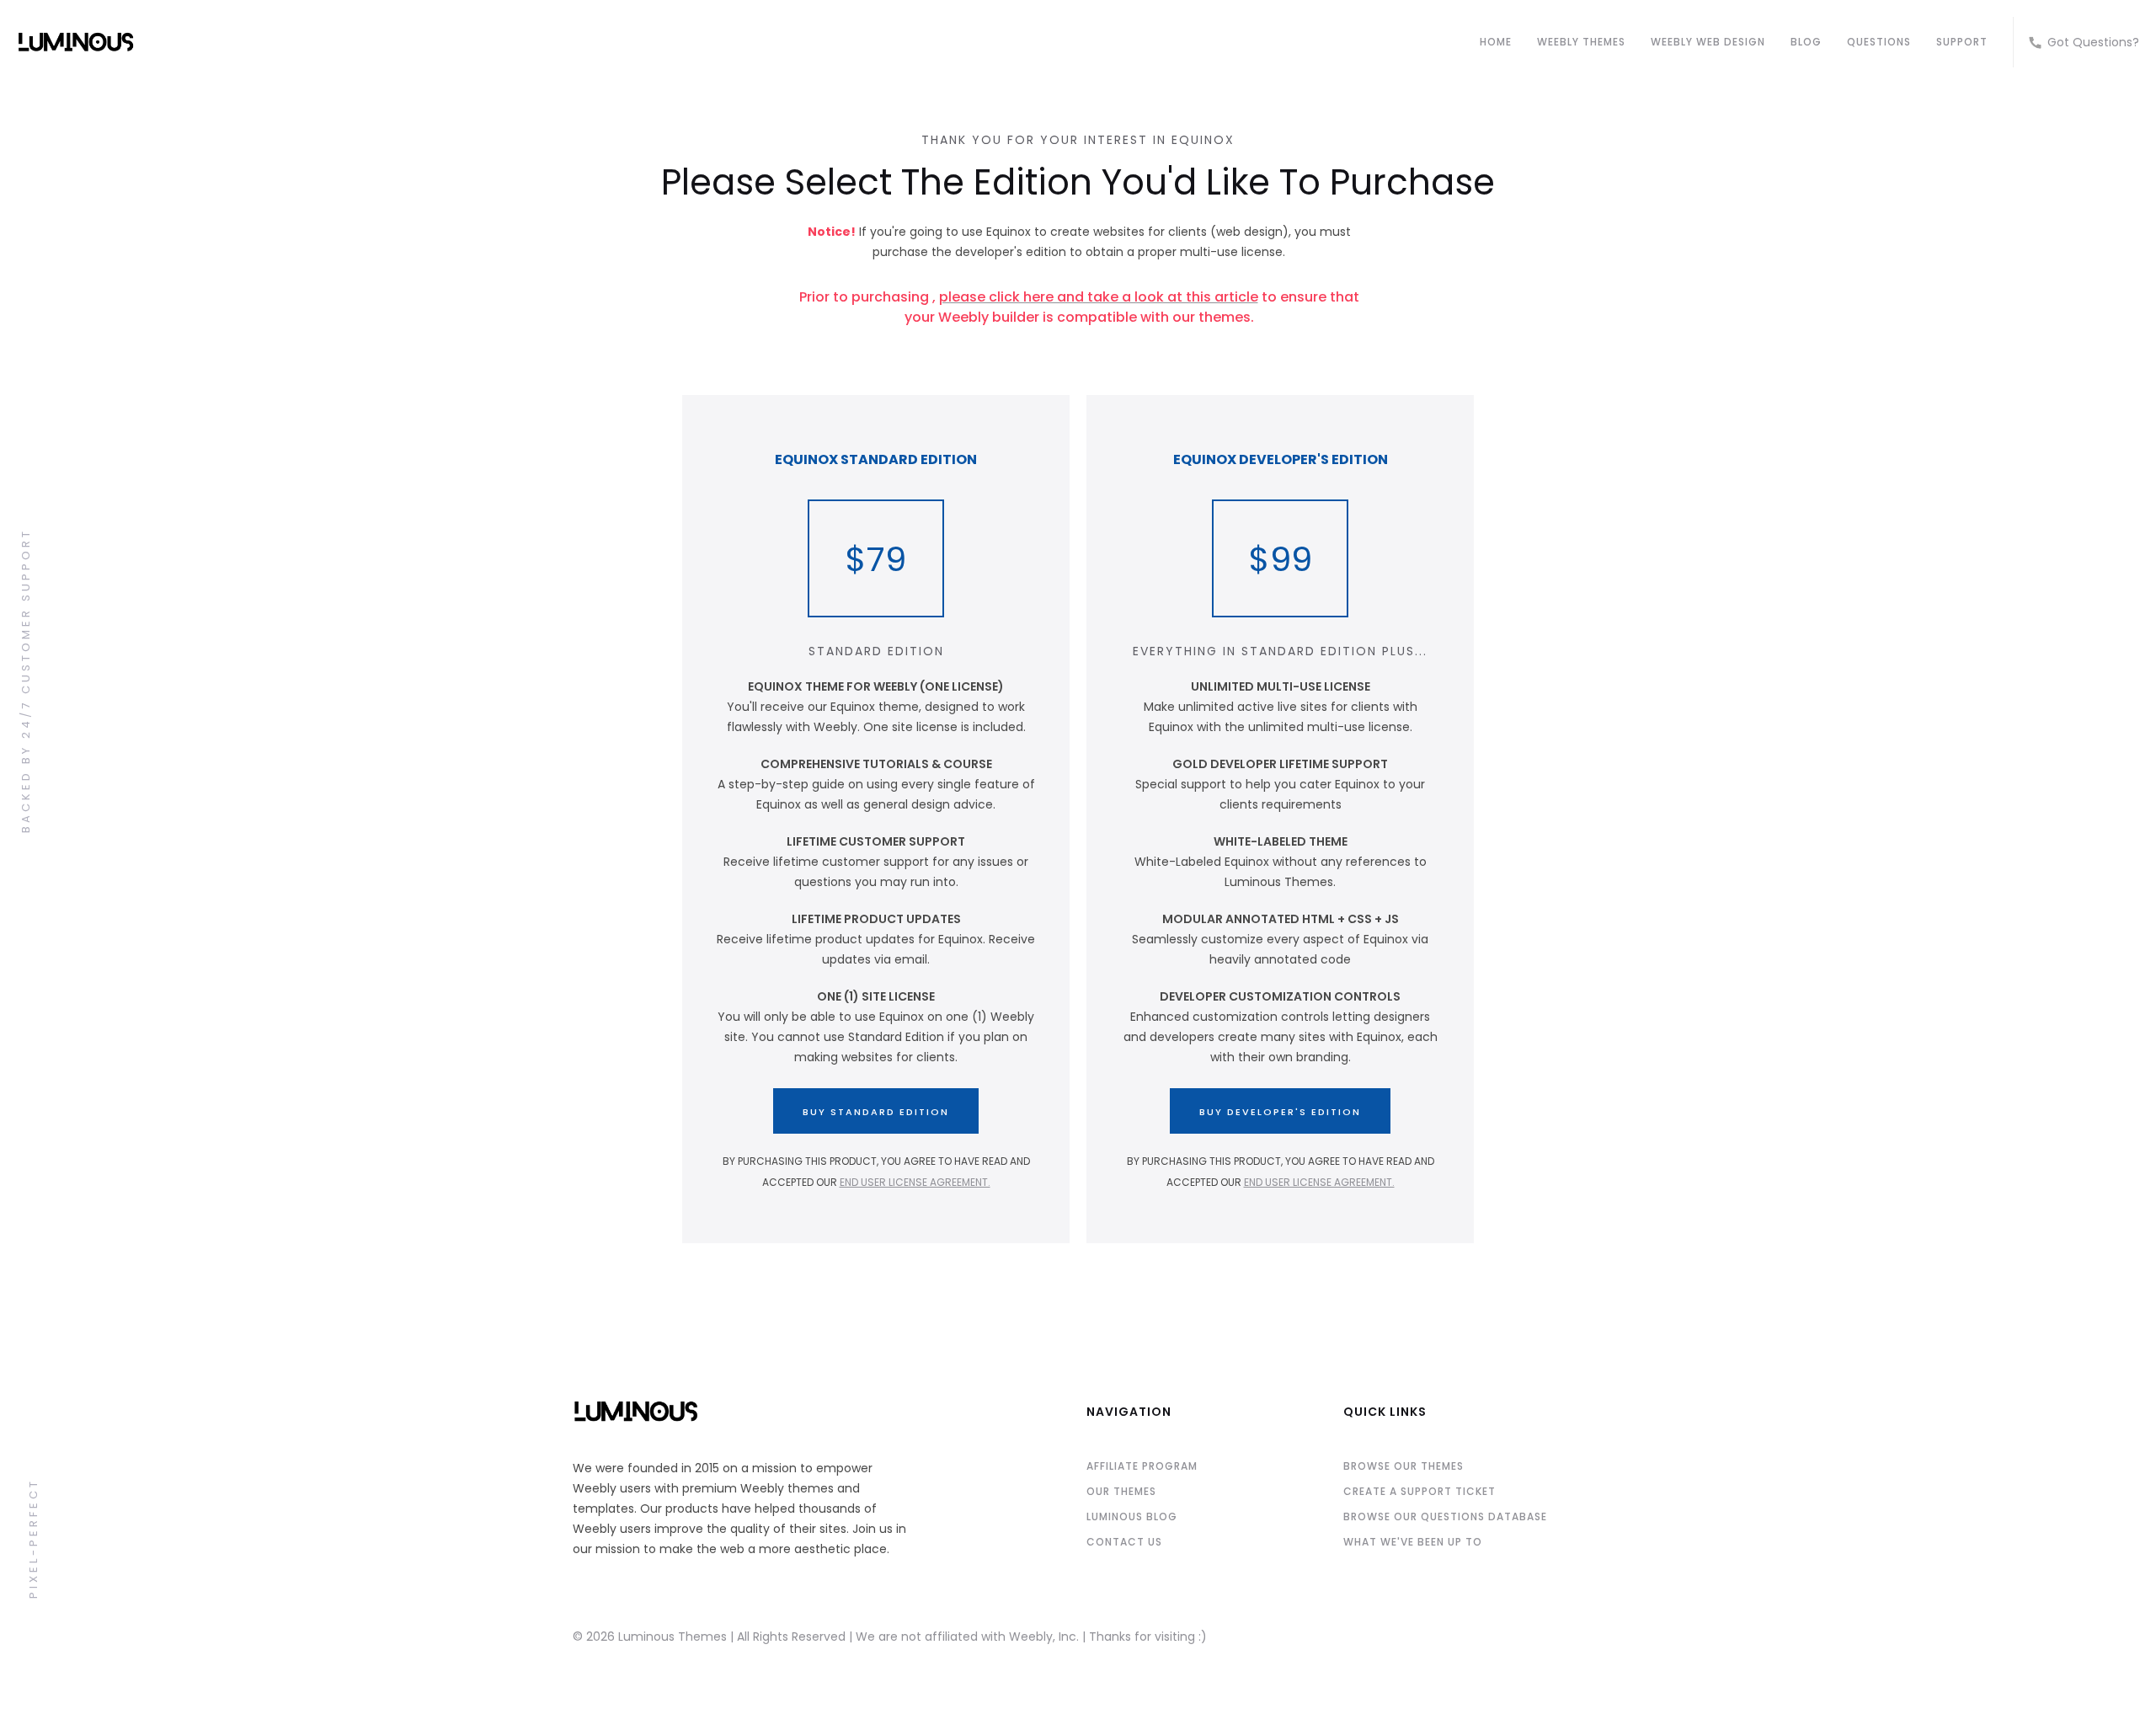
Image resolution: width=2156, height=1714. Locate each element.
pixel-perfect (33, 1538)
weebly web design (1708, 42)
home (1496, 42)
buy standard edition (876, 1112)
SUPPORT (1962, 42)
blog (1806, 42)
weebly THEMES (1581, 42)
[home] (740, 42)
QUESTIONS (1879, 42)
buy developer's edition (1280, 1112)
